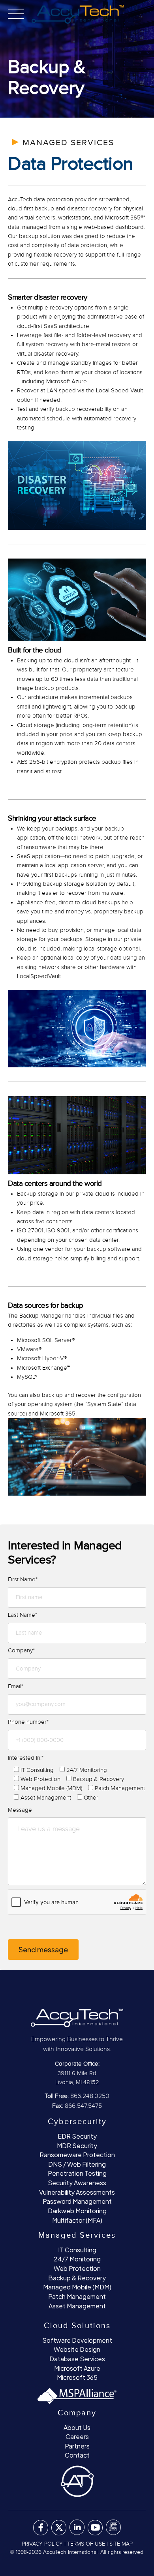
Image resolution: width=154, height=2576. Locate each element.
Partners (77, 2446)
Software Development (77, 2340)
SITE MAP (121, 2544)
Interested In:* (26, 1758)
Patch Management (77, 2296)
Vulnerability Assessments (77, 2192)
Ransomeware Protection (77, 2155)
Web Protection (77, 2268)
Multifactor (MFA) (77, 2220)
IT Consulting (77, 2250)
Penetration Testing (77, 2173)
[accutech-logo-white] (77, 2017)
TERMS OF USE (86, 2544)
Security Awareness (77, 2183)
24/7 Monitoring (77, 2259)
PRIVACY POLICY (42, 2544)
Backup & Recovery (77, 2278)
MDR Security (77, 2146)
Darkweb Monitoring (77, 2211)
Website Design (77, 2349)
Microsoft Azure (77, 2368)
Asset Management (77, 2306)
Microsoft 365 (77, 2377)
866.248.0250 (90, 2096)
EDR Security (77, 2136)
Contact (77, 2455)
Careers (77, 2436)
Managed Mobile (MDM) (77, 2287)
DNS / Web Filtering (77, 2164)
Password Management (77, 2201)
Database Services (77, 2359)
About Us (77, 2427)
